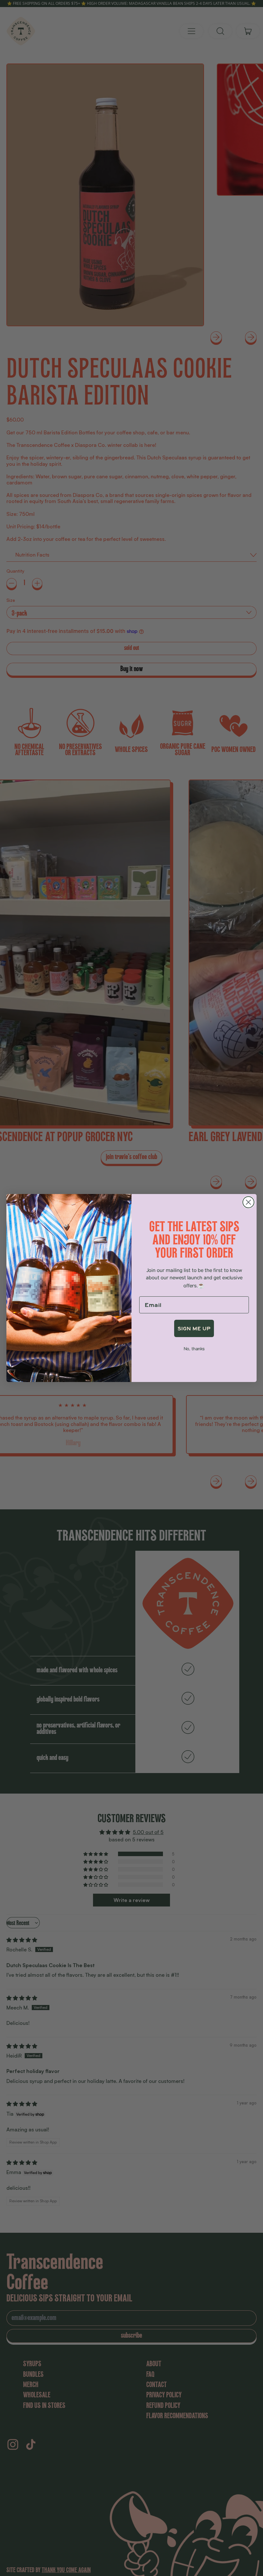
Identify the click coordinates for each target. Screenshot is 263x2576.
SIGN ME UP (194, 1328)
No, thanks (194, 1349)
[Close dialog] (248, 1202)
